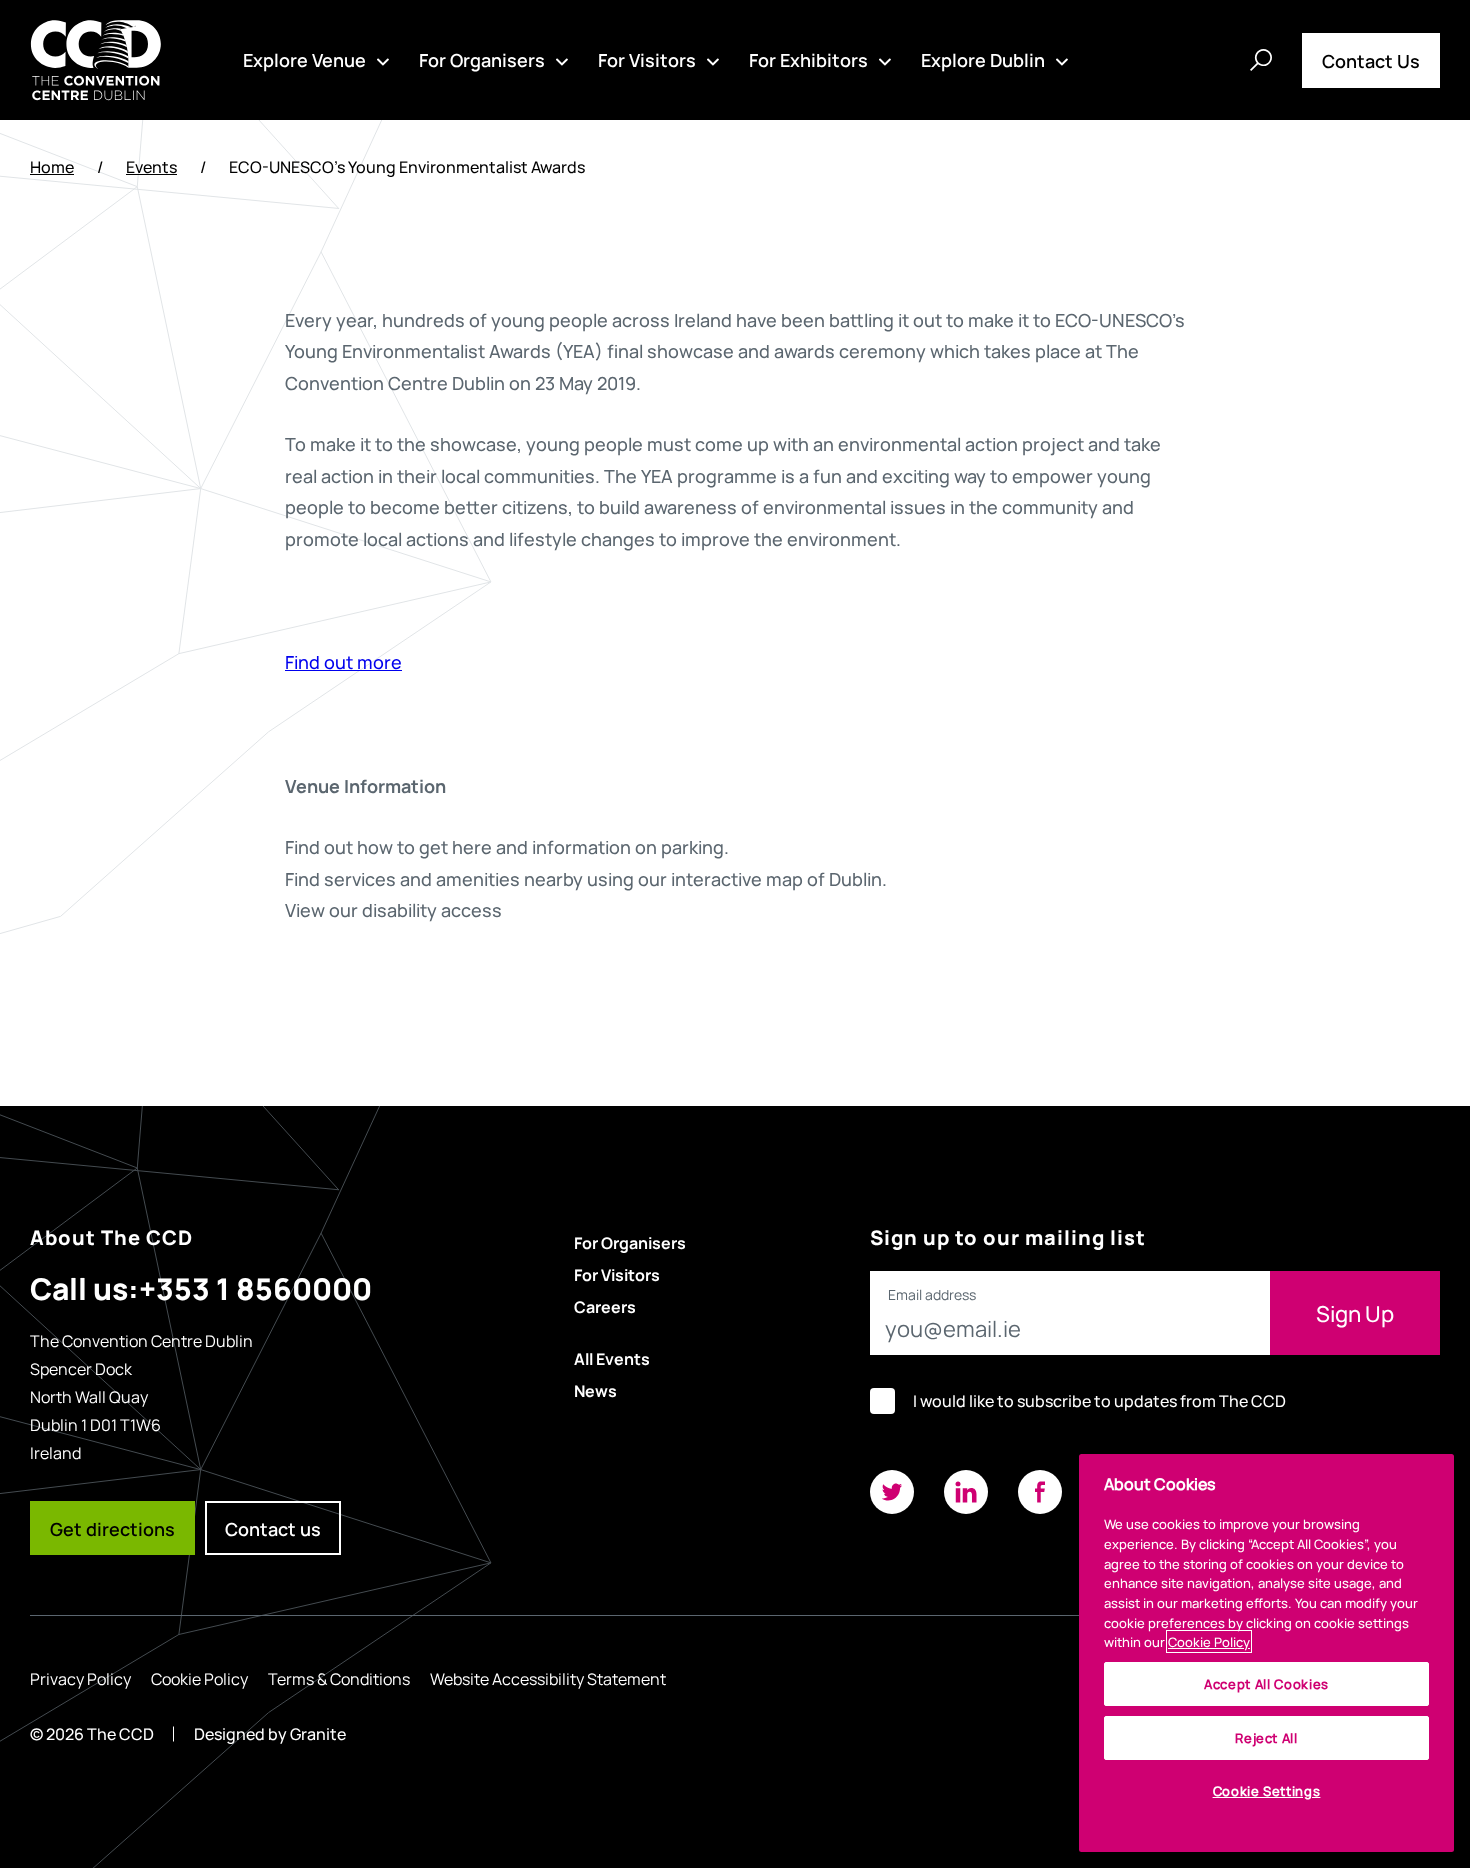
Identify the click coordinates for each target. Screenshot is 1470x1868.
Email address (932, 1295)
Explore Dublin (983, 59)
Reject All (1266, 1737)
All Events (612, 1358)
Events (151, 166)
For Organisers (482, 59)
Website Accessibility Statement (548, 1678)
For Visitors (647, 59)
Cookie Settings (1267, 1790)
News (595, 1390)
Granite (318, 1733)
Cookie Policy (199, 1678)
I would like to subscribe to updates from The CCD (1099, 1400)
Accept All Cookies (1266, 1683)
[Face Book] (1040, 1492)
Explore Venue (304, 59)
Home (52, 166)
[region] (1266, 1653)
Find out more (343, 661)
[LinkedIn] (966, 1492)
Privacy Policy (80, 1678)
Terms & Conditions (339, 1678)
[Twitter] (892, 1492)
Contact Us (1371, 60)
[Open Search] (1261, 60)
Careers (605, 1306)
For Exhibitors (808, 59)
